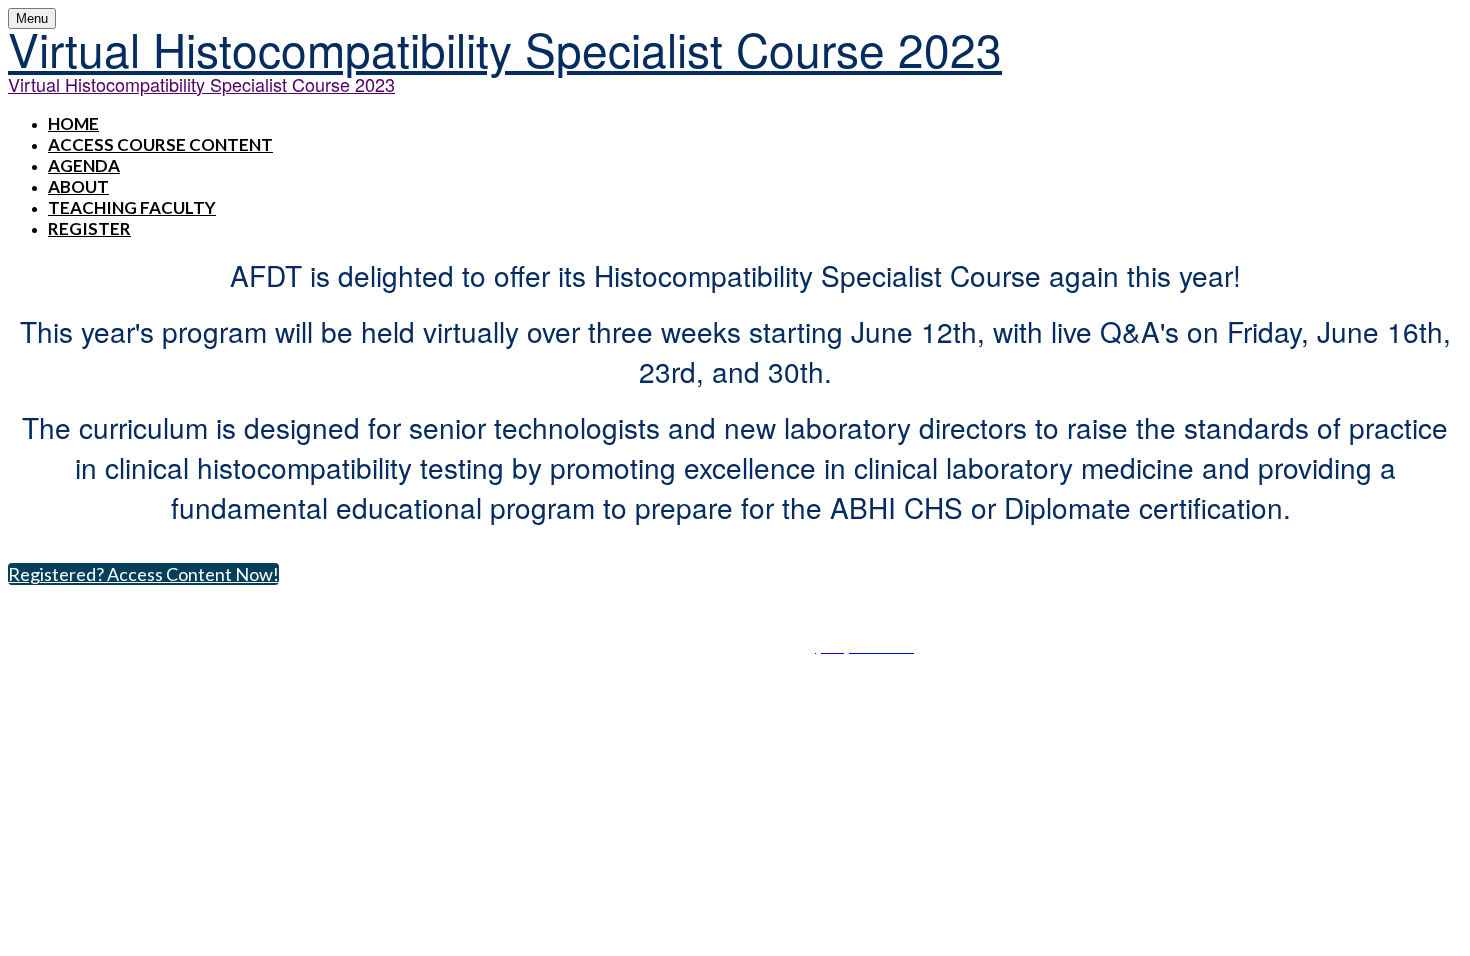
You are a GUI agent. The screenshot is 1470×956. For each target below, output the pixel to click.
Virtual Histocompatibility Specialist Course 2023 (505, 48)
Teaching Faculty (132, 207)
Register (89, 228)
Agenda (84, 165)
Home (73, 123)
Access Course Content (160, 144)
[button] (143, 574)
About (78, 186)
